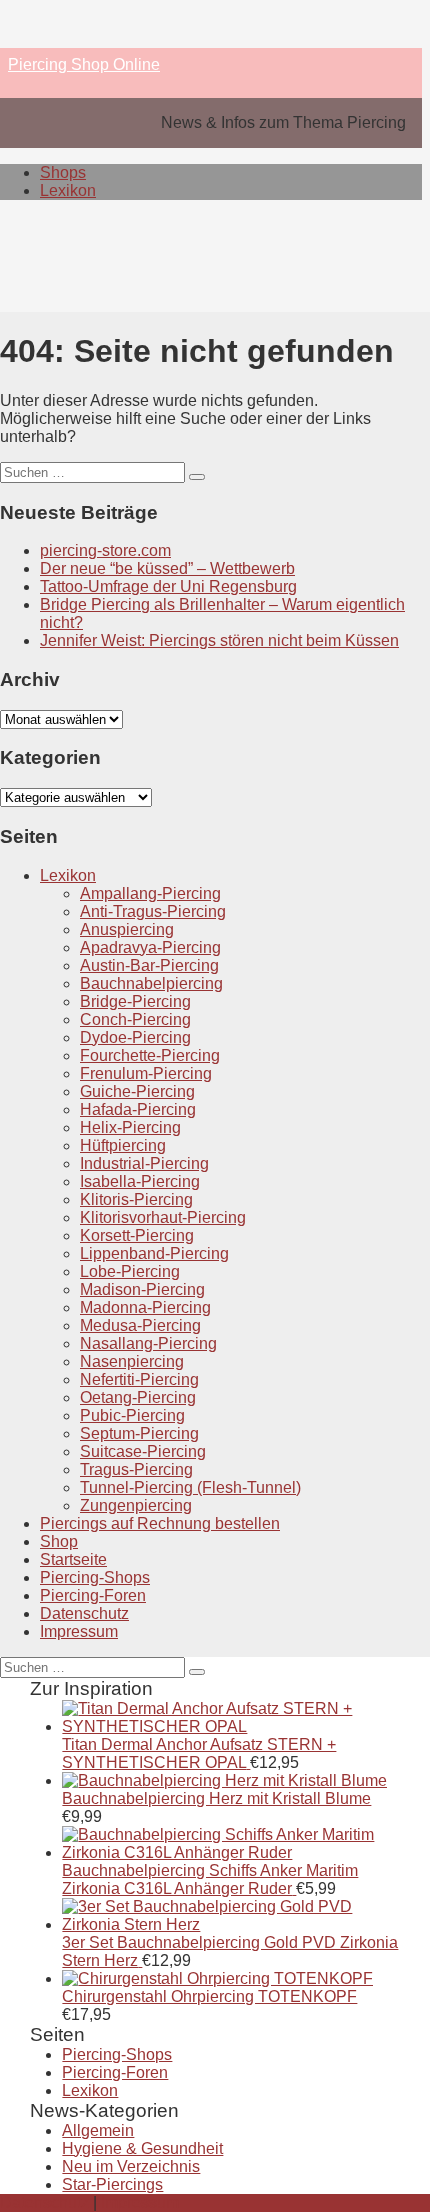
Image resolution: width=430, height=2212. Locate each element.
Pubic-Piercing (132, 1415)
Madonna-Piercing (145, 1307)
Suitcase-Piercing (143, 1451)
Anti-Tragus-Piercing (153, 911)
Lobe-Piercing (130, 1271)
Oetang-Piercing (138, 1397)
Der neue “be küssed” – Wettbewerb (167, 568)
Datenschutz (84, 1613)
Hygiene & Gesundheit (142, 2148)
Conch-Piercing (135, 1019)
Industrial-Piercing (144, 1163)
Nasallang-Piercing (148, 1343)
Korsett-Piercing (137, 1235)
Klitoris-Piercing (136, 1199)
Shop (59, 1541)
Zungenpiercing (136, 1505)
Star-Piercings (112, 2184)
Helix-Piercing (130, 1127)
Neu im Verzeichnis (131, 2166)
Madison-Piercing (142, 1289)
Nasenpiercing (132, 1361)
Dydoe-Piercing (135, 1037)
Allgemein (98, 2130)
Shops (63, 172)
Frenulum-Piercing (146, 1073)
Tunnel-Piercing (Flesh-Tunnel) (190, 1487)
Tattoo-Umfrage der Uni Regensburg (168, 586)
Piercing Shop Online (84, 64)
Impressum (79, 1631)
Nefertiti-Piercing (139, 1379)
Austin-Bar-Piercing (149, 965)
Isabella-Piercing (140, 1181)
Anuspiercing (127, 929)
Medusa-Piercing (140, 1325)
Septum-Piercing (139, 1433)
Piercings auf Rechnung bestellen (160, 1523)
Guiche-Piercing (137, 1091)
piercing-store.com (105, 550)
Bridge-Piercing (135, 1001)
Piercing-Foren (93, 1595)
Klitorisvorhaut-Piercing (163, 1217)
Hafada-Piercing (138, 1109)
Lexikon (68, 190)
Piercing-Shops (95, 1577)
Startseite (73, 1559)
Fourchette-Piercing (150, 1055)
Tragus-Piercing (136, 1469)
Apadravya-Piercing (150, 947)
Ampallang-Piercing (150, 893)
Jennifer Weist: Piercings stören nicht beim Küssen (219, 640)
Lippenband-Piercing (154, 1253)
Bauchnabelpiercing (151, 983)
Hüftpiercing (123, 1145)
